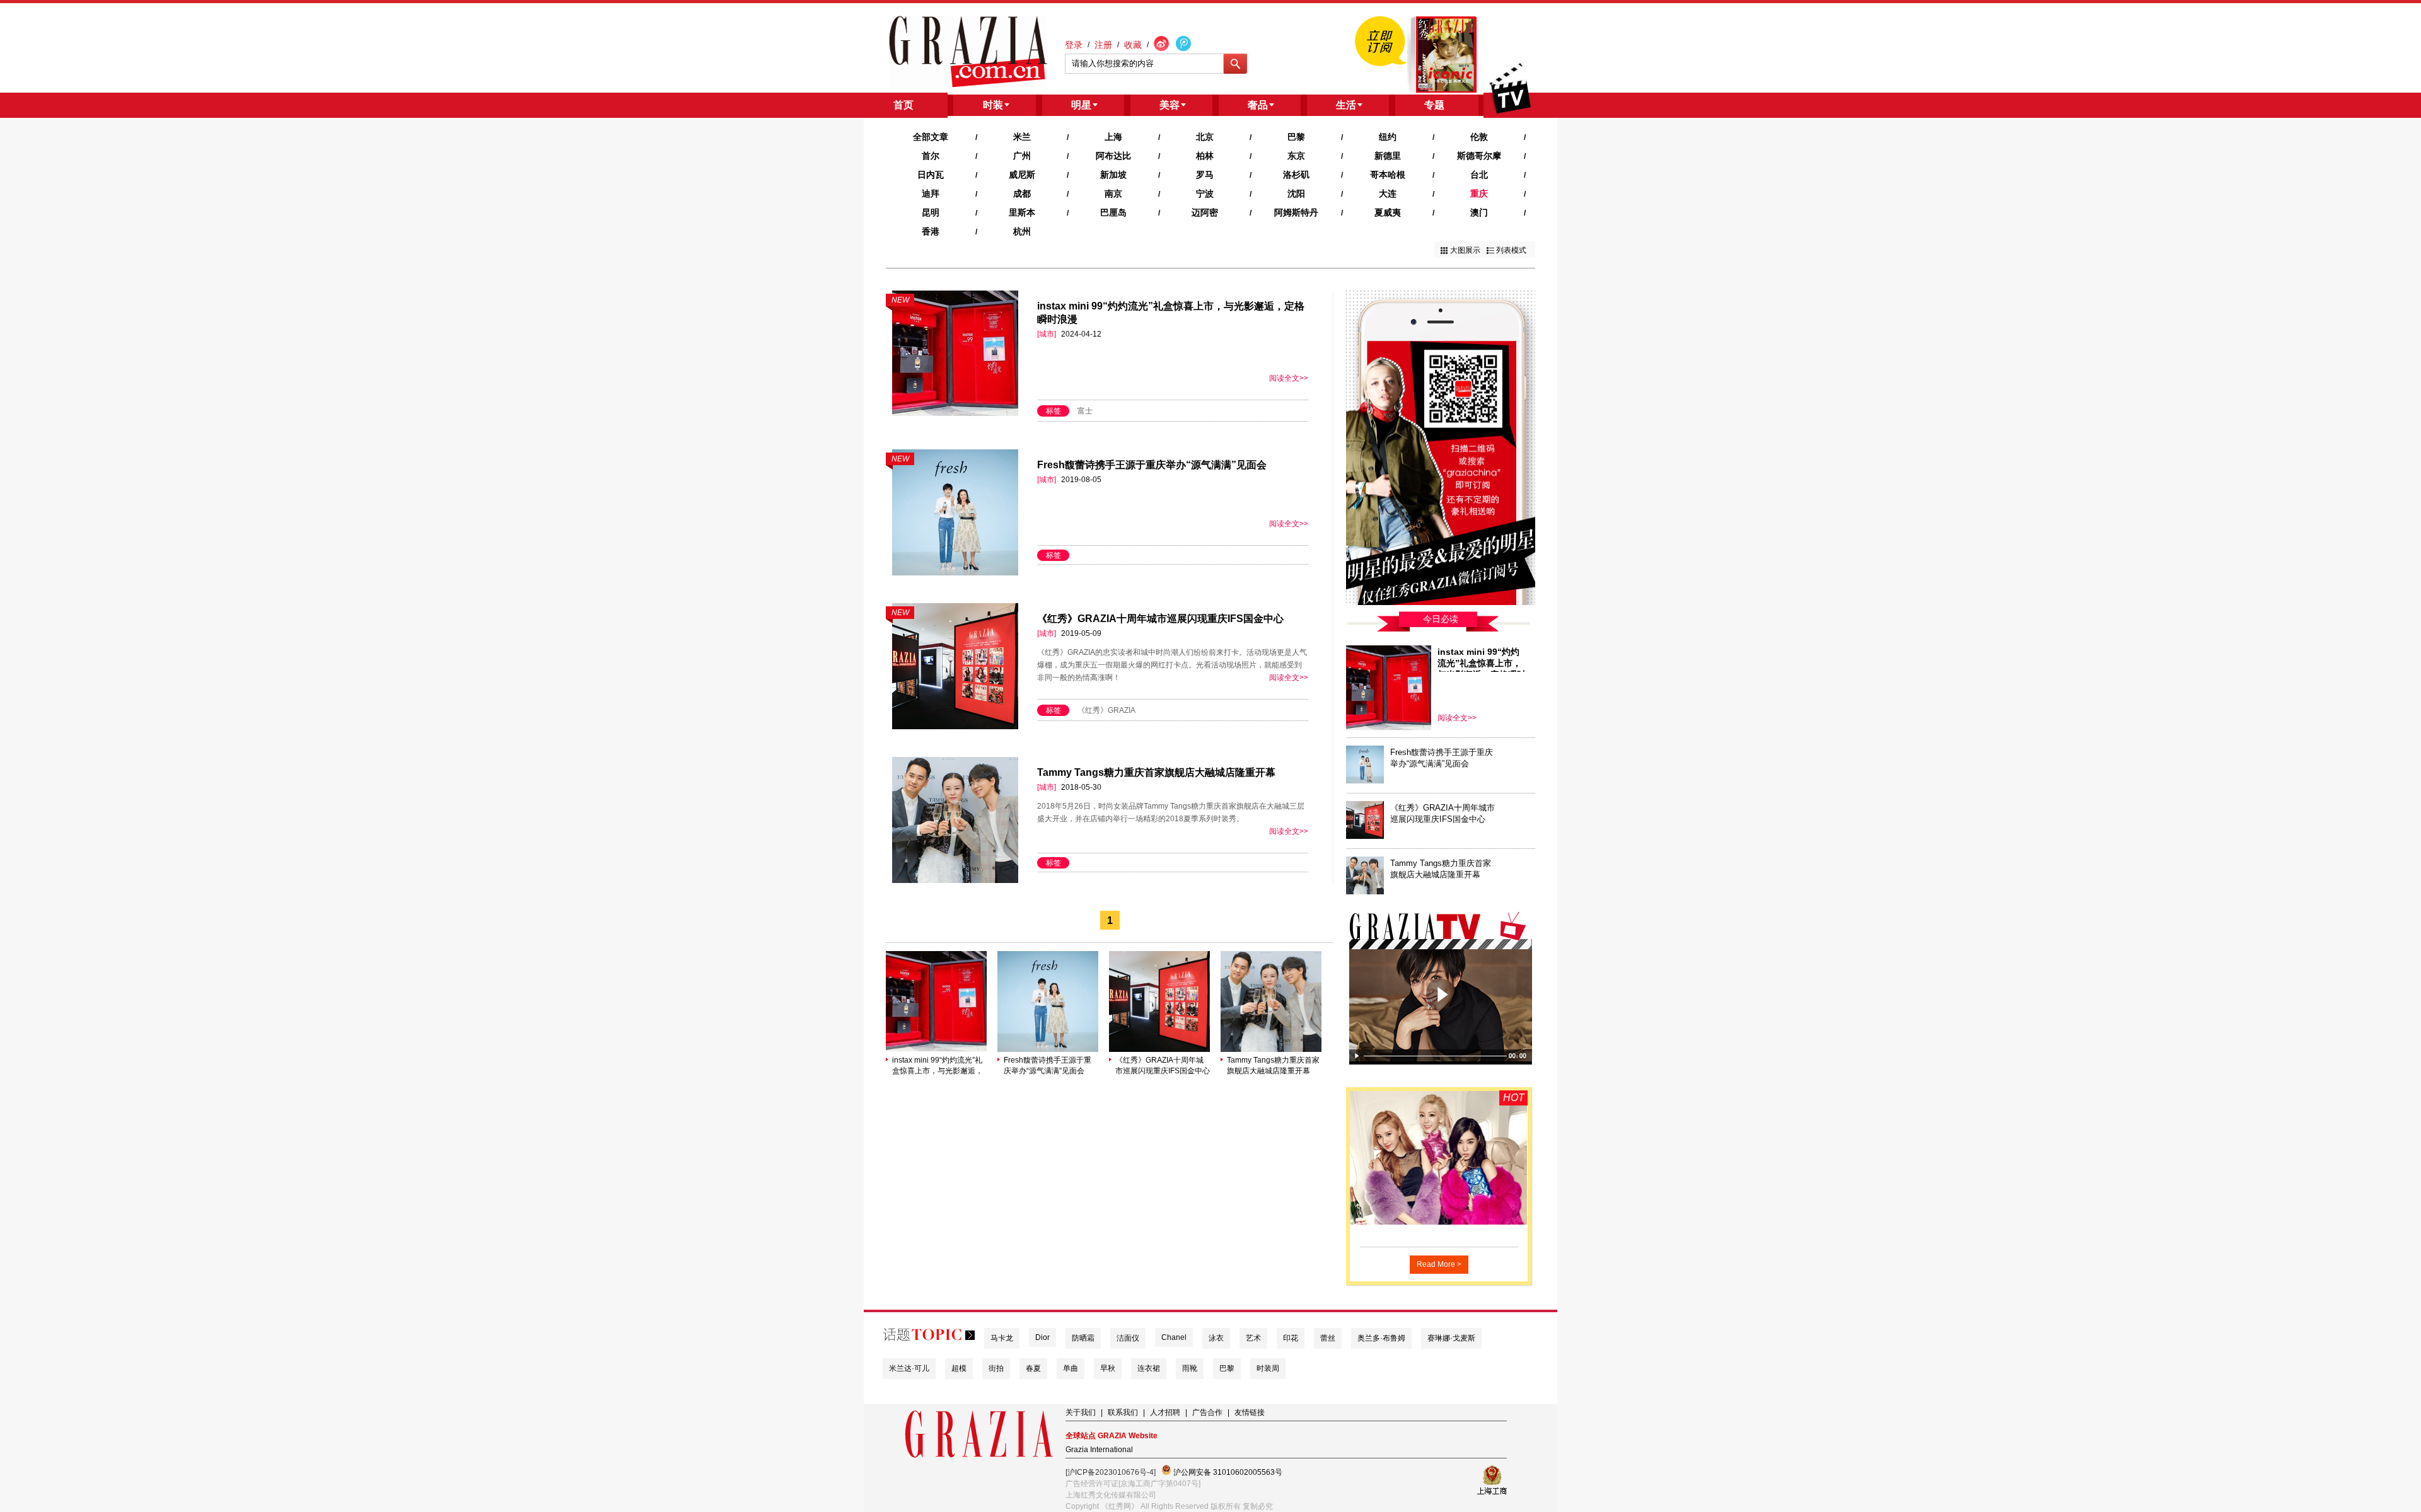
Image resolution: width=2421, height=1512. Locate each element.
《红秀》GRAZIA (1106, 710)
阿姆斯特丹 (1296, 212)
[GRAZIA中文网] (968, 52)
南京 (1113, 193)
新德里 (1388, 156)
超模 (959, 1368)
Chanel (1174, 1337)
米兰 (1022, 137)
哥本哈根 (1388, 175)
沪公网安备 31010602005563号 (1227, 1472)
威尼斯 (1022, 175)
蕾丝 (1328, 1338)
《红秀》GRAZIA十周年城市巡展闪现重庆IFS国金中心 (1160, 619)
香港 (931, 231)
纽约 (1388, 137)
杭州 (1022, 231)
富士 (1085, 411)
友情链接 (1250, 1412)
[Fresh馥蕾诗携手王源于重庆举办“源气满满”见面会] (1048, 1049)
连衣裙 (1149, 1368)
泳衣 (1216, 1338)
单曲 (1071, 1368)
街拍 (996, 1368)
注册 (1103, 45)
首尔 (931, 156)
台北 (1479, 175)
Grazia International (1099, 1450)
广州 (1022, 156)
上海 (1113, 137)
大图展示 (1465, 250)
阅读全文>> (1289, 378)
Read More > (1439, 1264)
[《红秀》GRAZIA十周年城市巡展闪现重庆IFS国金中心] (1159, 1049)
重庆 (1479, 193)
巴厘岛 (1113, 212)
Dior (1042, 1337)
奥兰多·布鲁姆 (1381, 1338)
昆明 (931, 212)
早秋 (1108, 1368)
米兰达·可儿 (909, 1368)
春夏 (1033, 1368)
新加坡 (1113, 175)
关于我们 (1081, 1412)
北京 (1205, 137)
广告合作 (1207, 1412)
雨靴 (1190, 1368)
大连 (1388, 193)
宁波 (1205, 193)
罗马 (1205, 175)
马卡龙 (1002, 1338)
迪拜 (931, 193)
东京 (1296, 156)
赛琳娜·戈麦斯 (1451, 1338)
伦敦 (1479, 137)
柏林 (1205, 156)
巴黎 (1296, 137)
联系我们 (1123, 1412)
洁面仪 (1128, 1338)
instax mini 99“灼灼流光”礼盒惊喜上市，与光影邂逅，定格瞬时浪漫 (938, 1066)
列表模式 (1511, 250)
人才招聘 (1165, 1412)
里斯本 (1022, 212)
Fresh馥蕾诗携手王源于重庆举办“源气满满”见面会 (1152, 465)
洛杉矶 (1296, 175)
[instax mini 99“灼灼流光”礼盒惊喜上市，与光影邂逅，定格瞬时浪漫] (936, 1049)
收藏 (1133, 45)
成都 (1022, 193)
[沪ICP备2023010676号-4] (1111, 1472)
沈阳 (1296, 193)
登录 (1074, 45)
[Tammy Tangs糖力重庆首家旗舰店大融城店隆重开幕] (1271, 1049)
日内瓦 (931, 175)
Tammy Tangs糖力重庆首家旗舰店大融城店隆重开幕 (1156, 772)
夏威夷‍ (1388, 212)
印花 (1291, 1338)
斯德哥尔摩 (1479, 156)
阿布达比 (1113, 156)
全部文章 (931, 137)
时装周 (1268, 1368)
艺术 (1253, 1338)
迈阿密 (1205, 212)
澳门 (1479, 212)
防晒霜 (1083, 1338)
